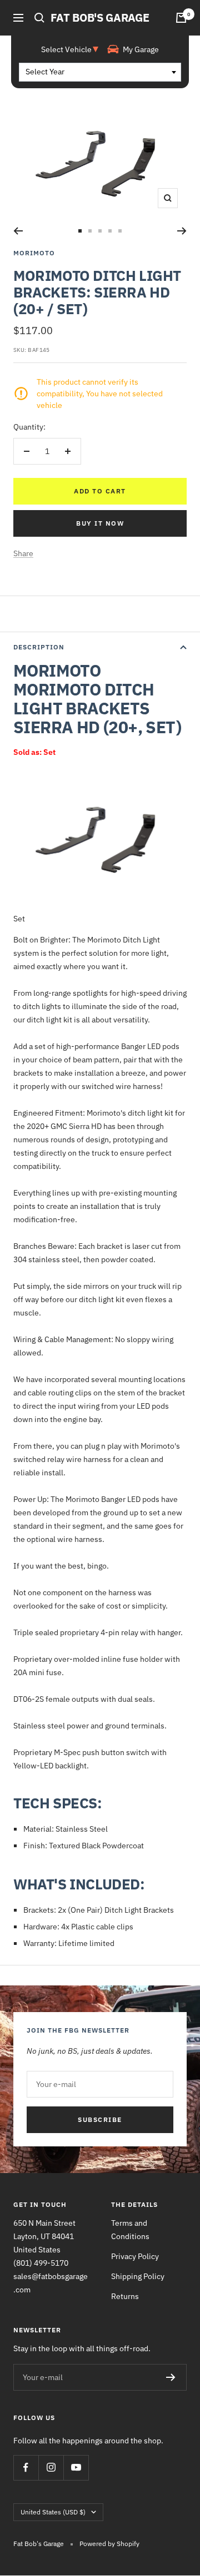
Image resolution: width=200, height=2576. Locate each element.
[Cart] (181, 18)
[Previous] (18, 231)
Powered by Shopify (109, 2544)
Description (39, 647)
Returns (125, 2296)
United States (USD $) (53, 2512)
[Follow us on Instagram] (51, 2467)
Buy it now (100, 523)
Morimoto (34, 253)
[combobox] (100, 72)
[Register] (171, 2377)
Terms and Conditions (130, 2230)
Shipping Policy (138, 2276)
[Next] (182, 231)
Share (23, 553)
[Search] (39, 18)
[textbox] (100, 72)
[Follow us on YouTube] (76, 2467)
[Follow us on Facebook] (26, 2467)
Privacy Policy (135, 2256)
